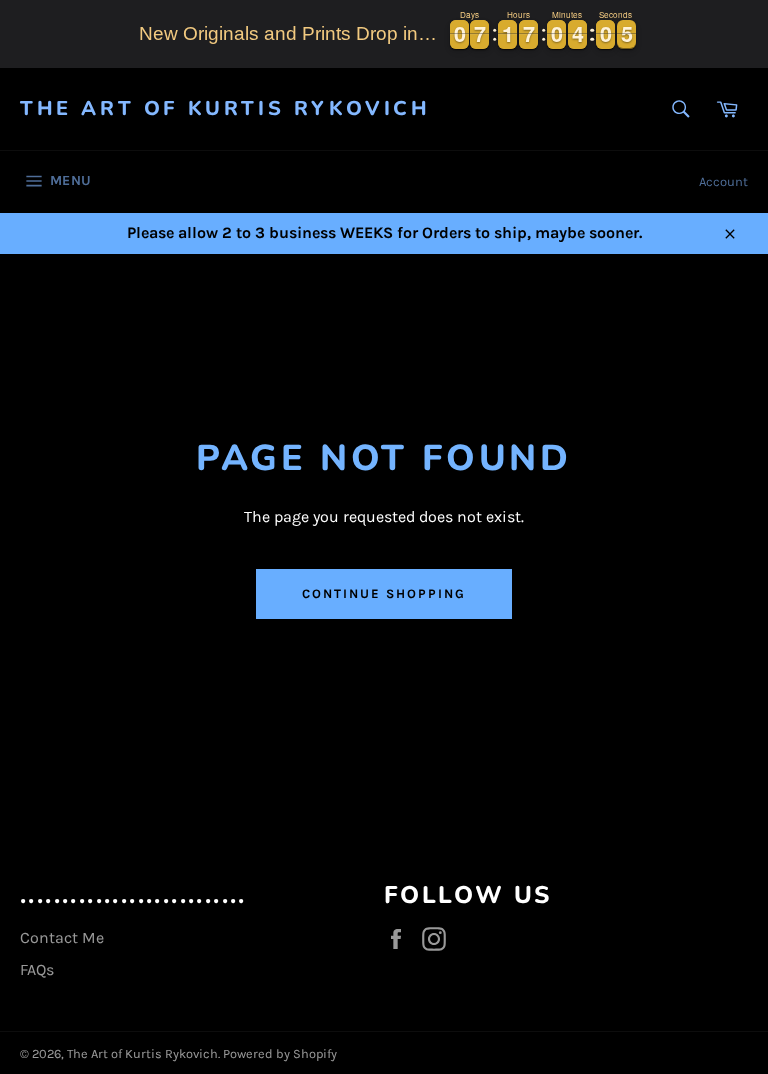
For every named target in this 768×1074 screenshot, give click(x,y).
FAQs (37, 969)
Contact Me (62, 937)
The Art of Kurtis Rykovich (225, 108)
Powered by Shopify (280, 1053)
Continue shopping (383, 593)
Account (723, 181)
